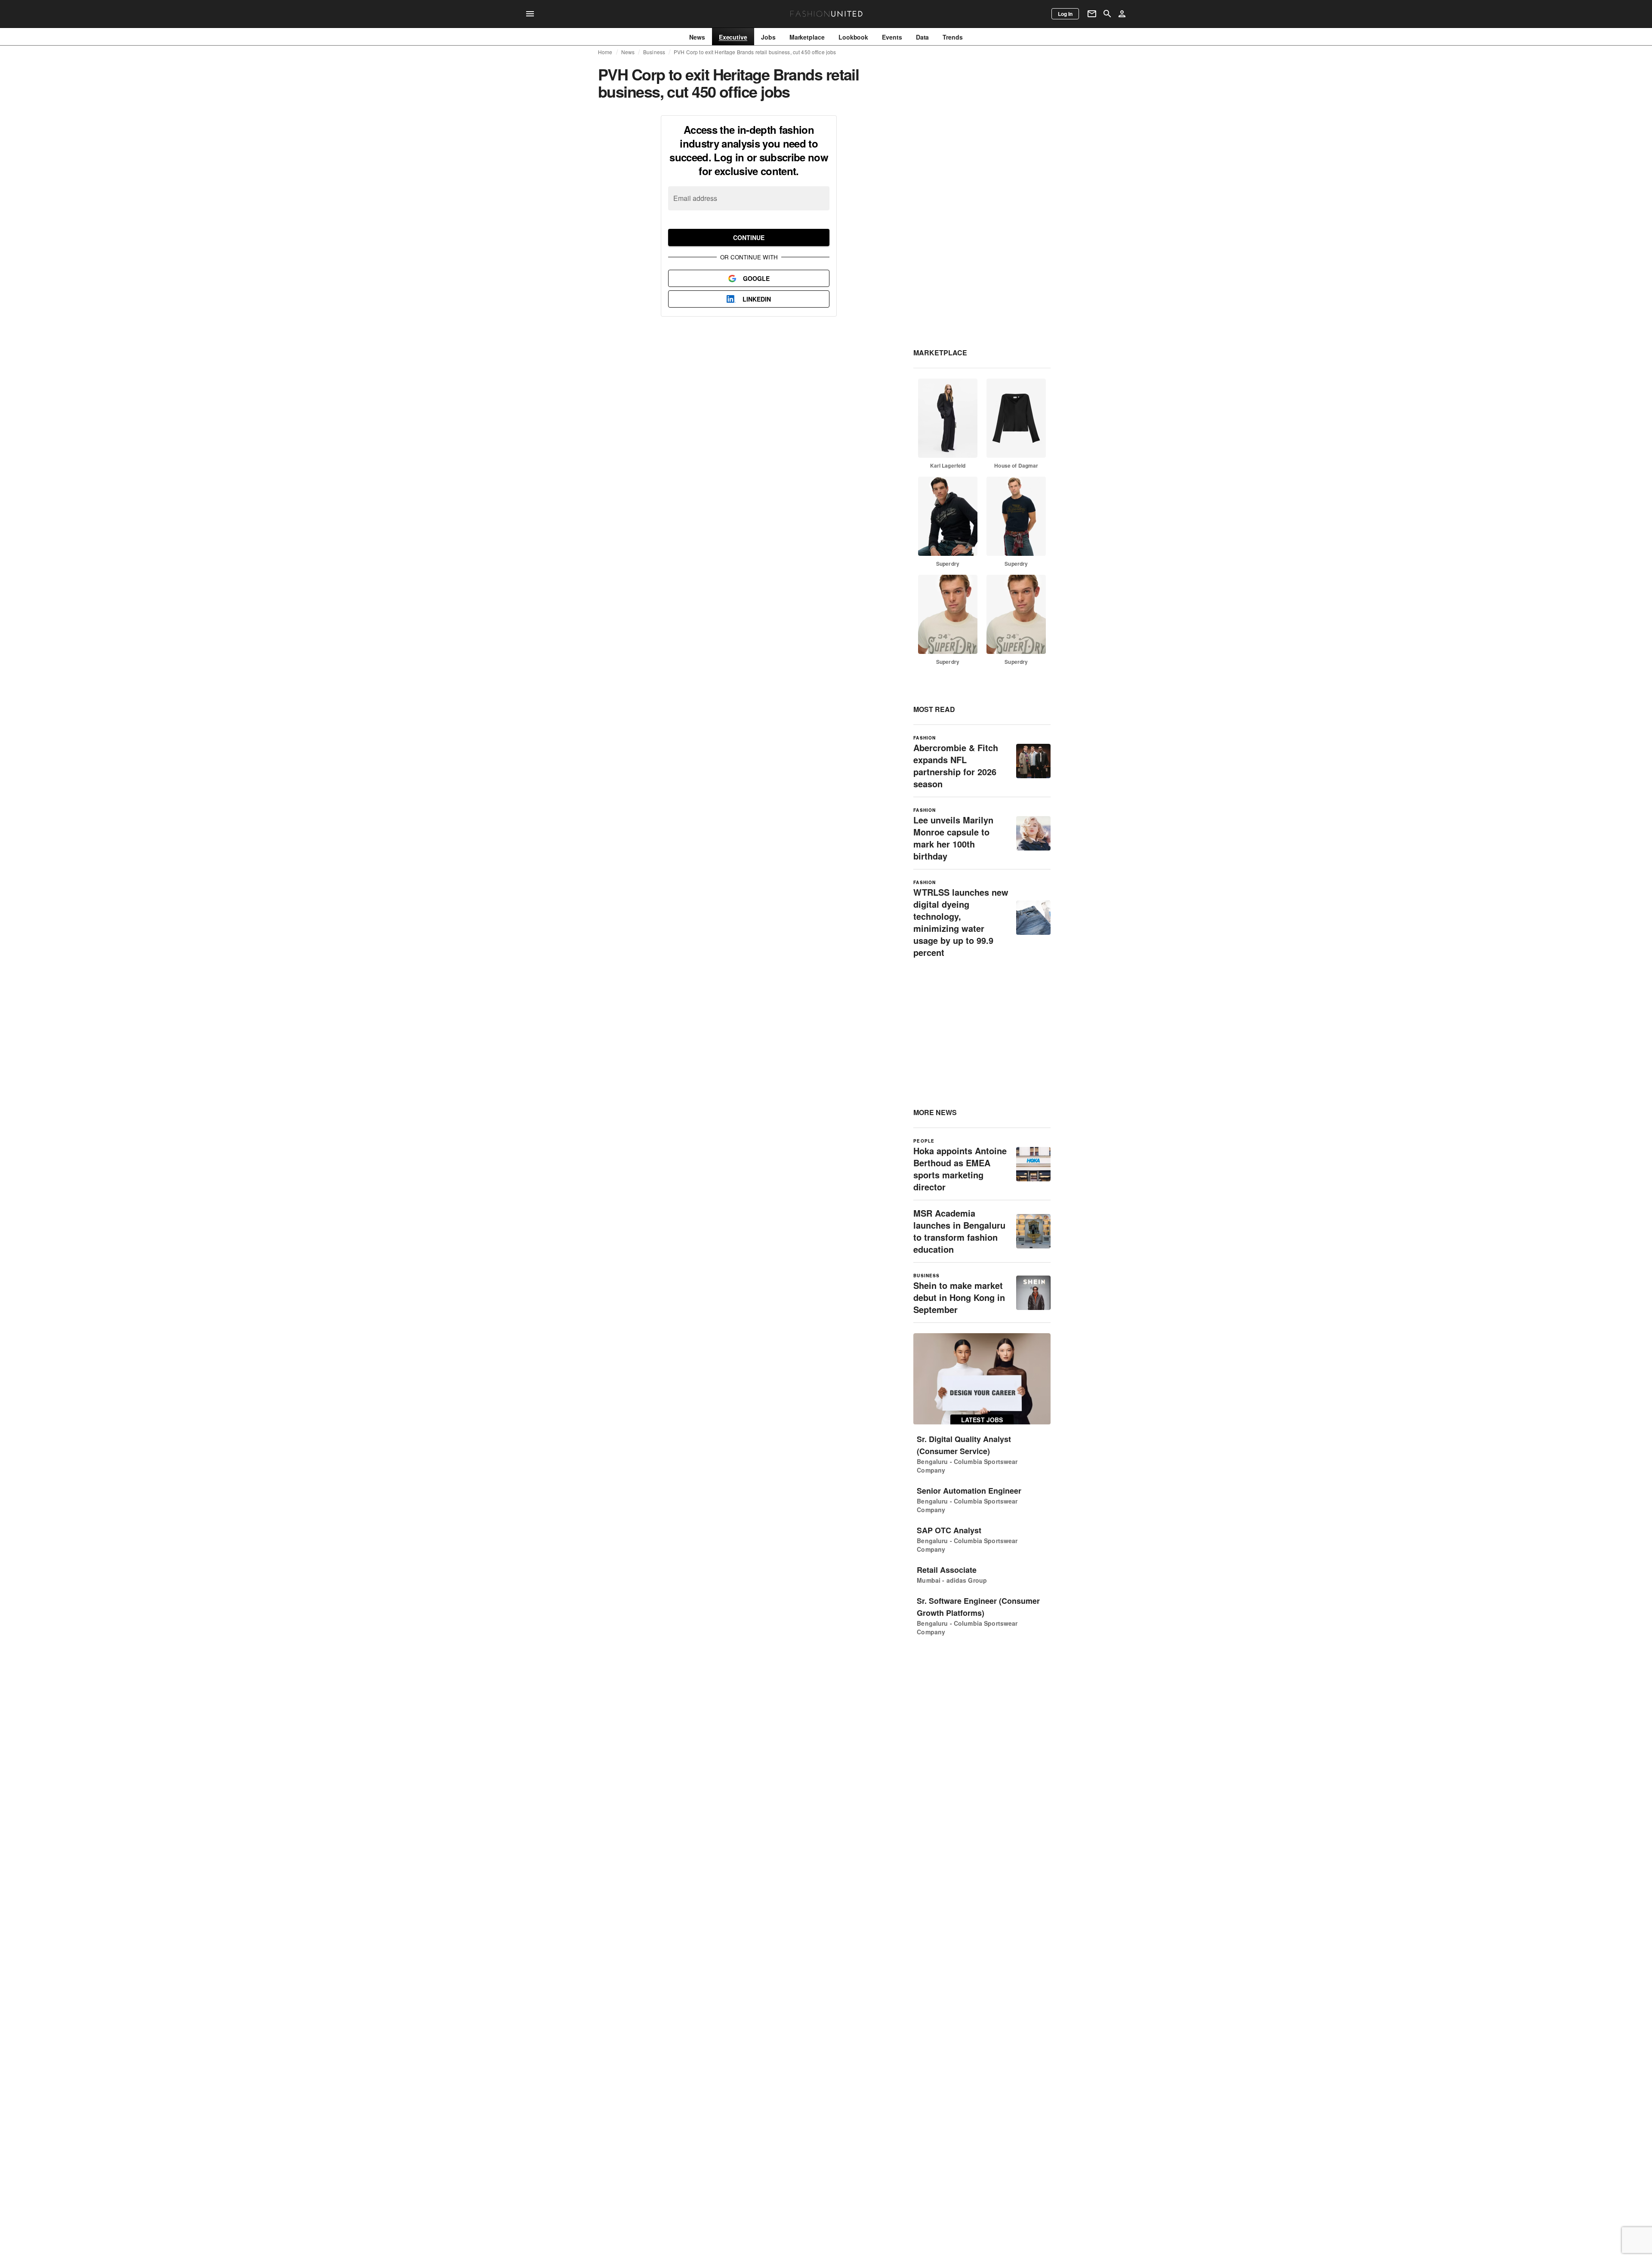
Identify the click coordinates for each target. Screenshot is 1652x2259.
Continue (749, 237)
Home (605, 52)
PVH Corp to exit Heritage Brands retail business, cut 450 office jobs (755, 52)
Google (756, 278)
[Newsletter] (1092, 14)
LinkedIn (757, 299)
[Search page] (1107, 14)
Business (654, 52)
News (628, 52)
